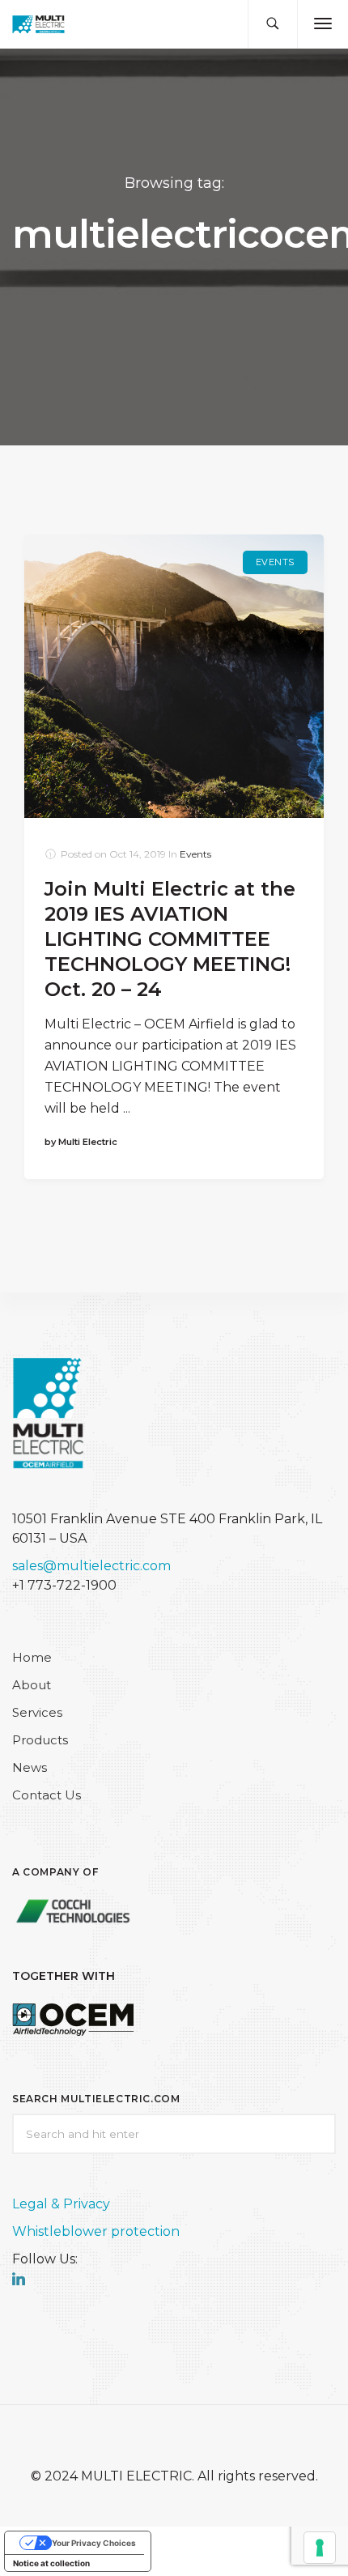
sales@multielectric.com (91, 1566)
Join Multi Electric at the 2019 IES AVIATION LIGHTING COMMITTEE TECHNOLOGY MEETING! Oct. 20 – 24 (170, 939)
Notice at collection (51, 2563)
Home (32, 1657)
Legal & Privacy (61, 2204)
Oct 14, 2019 (138, 854)
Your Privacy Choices (94, 2543)
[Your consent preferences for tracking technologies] (320, 2548)
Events (275, 562)
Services (37, 1712)
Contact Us (47, 1795)
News (30, 1767)
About (32, 1685)
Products (40, 1740)
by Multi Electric (81, 1142)
